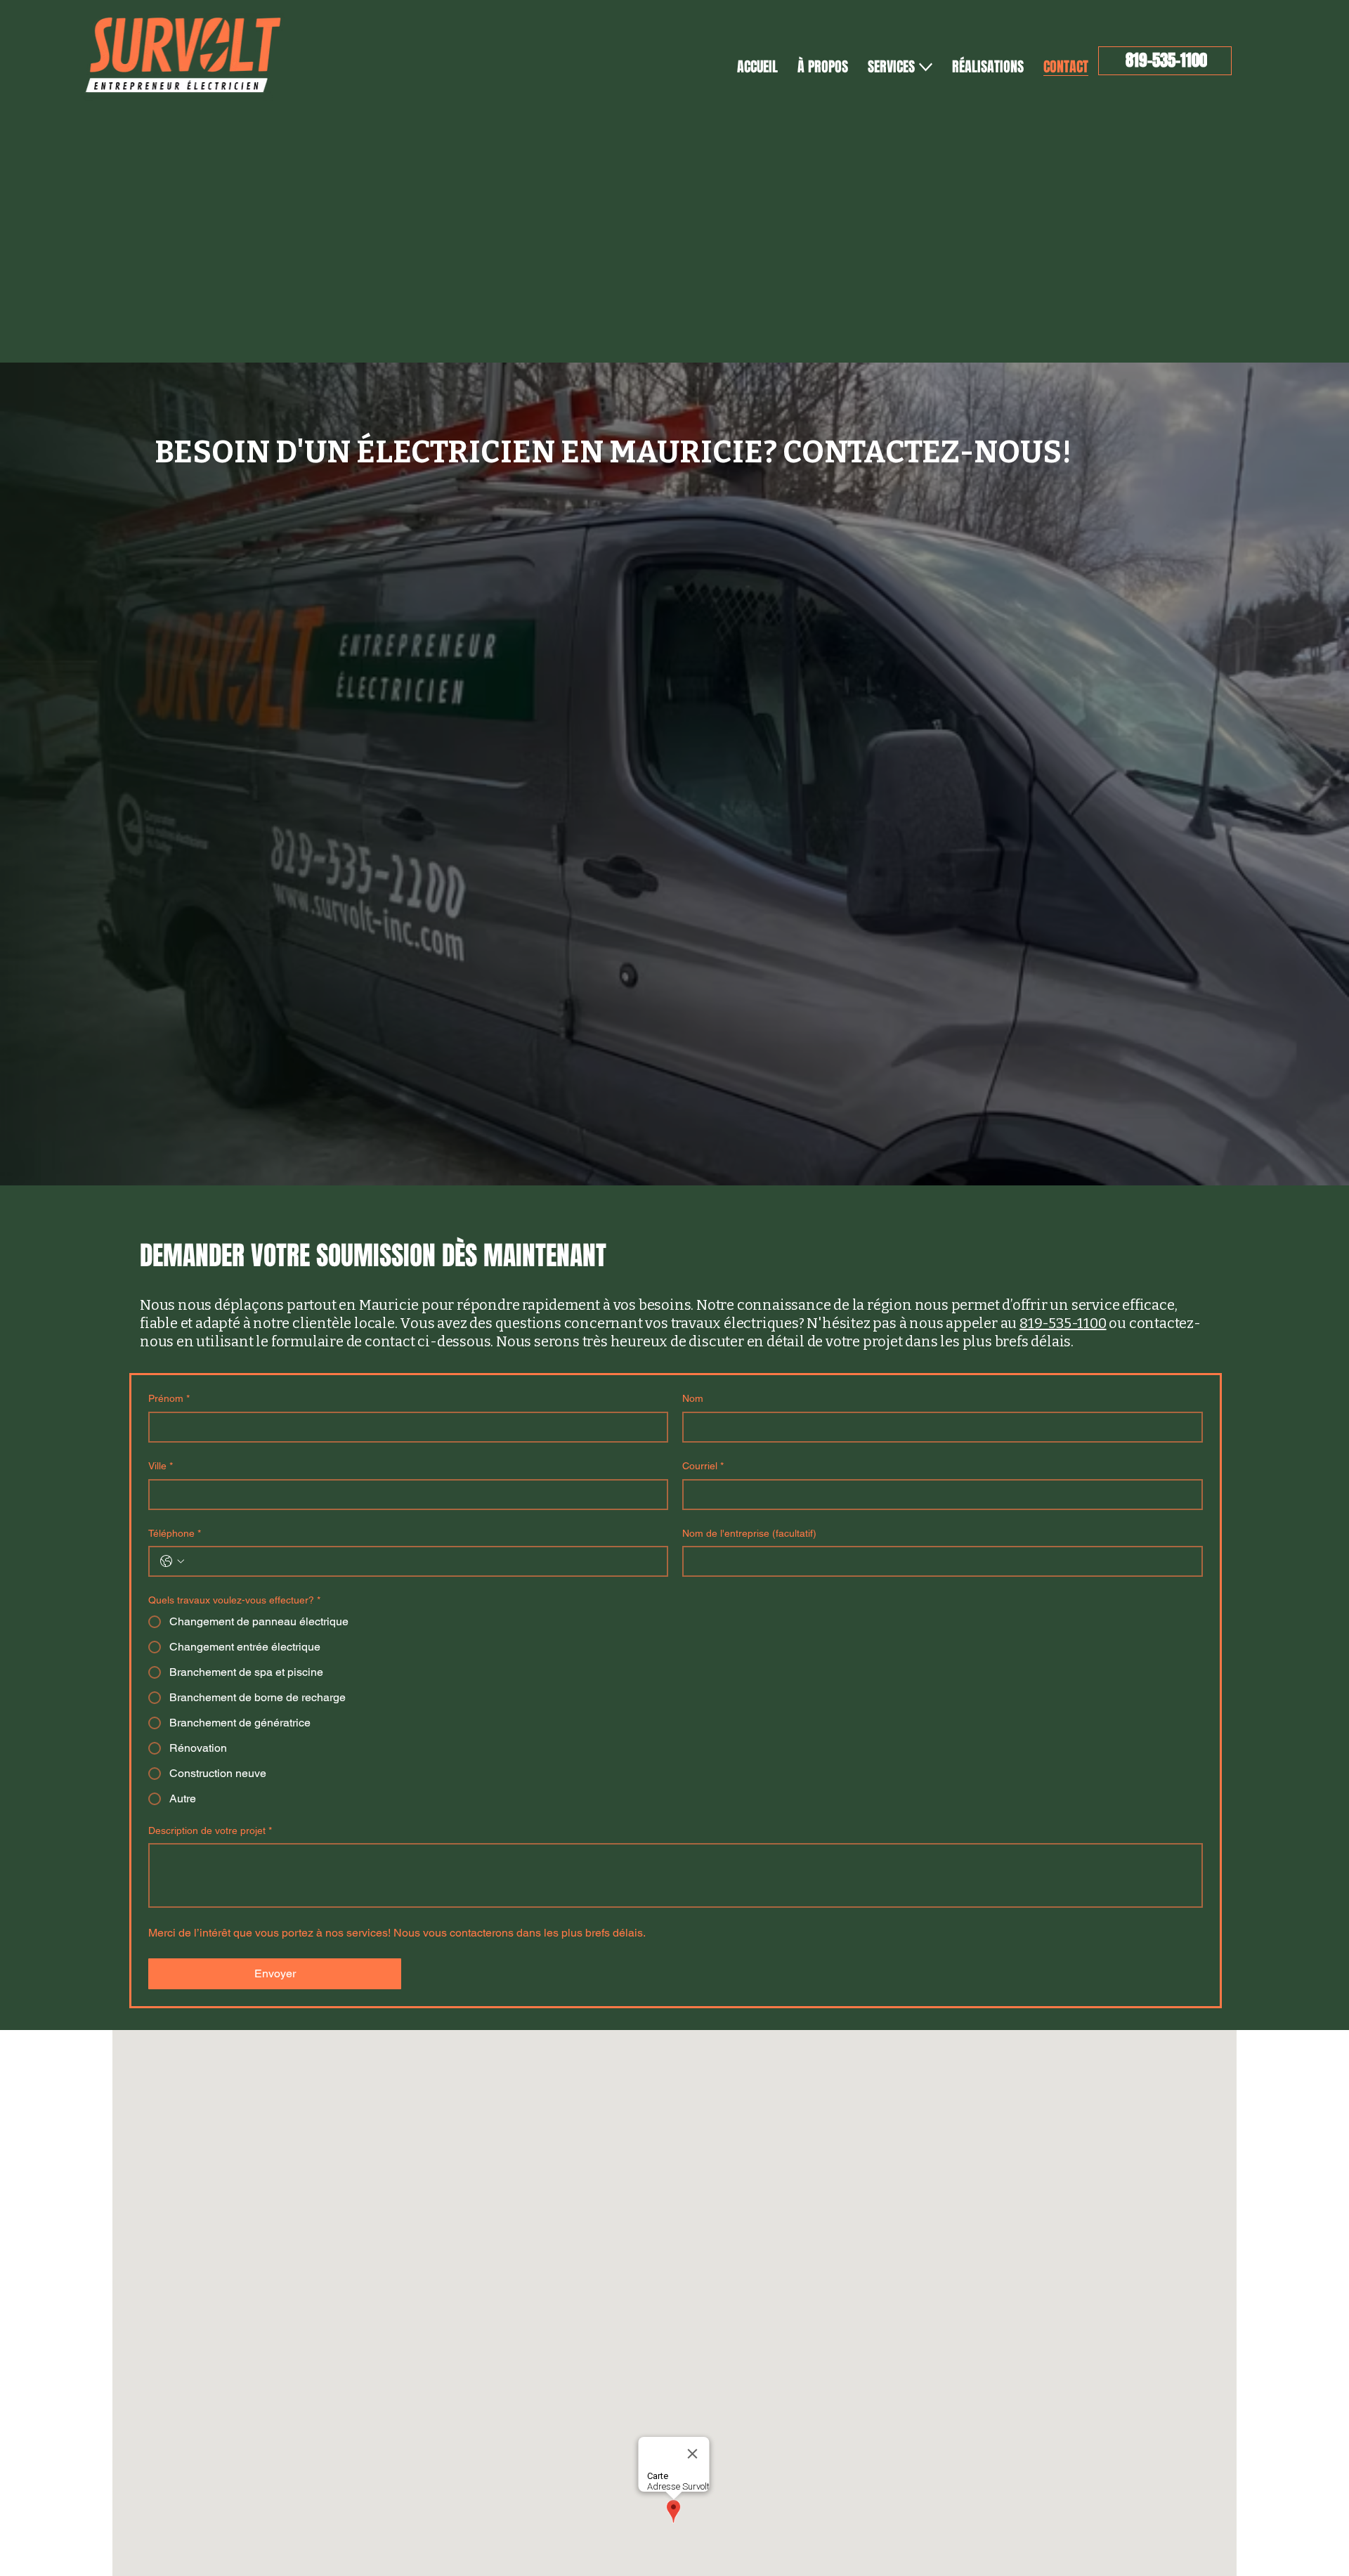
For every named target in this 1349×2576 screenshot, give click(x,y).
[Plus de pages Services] (926, 67)
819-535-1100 (1063, 1323)
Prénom (169, 1398)
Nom (693, 1398)
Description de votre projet (210, 1830)
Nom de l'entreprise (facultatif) (749, 1533)
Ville (161, 1466)
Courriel (703, 1466)
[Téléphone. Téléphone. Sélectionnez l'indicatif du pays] (172, 1561)
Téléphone (175, 1533)
